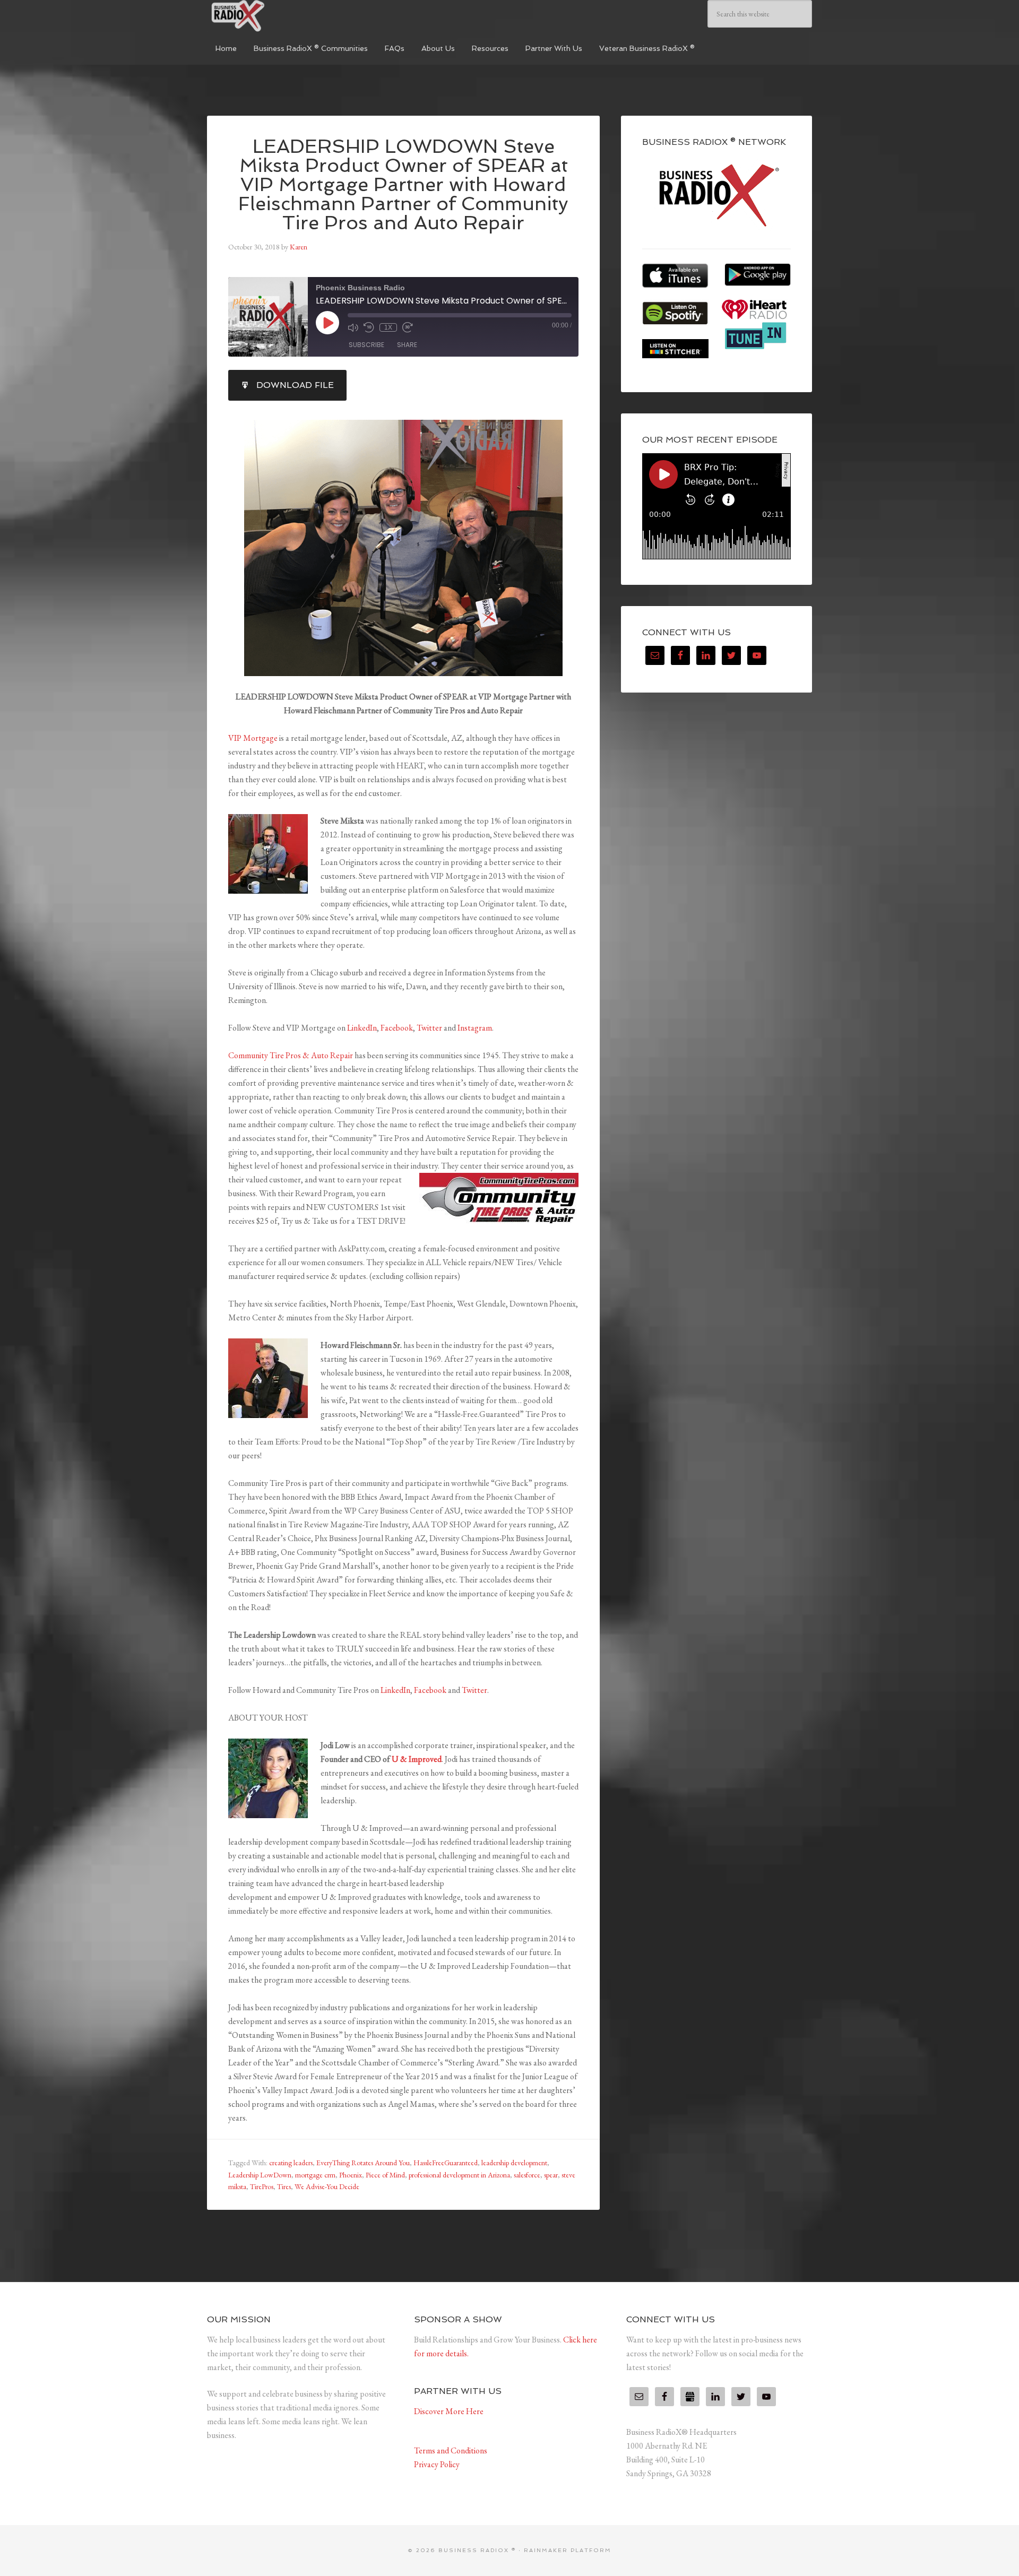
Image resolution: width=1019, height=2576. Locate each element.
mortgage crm (315, 2175)
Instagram (475, 1028)
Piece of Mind (385, 2175)
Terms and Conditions (451, 2450)
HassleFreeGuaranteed (446, 2163)
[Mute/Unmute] (353, 327)
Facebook (397, 1028)
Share (407, 345)
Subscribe (366, 345)
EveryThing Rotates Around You (363, 2163)
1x (388, 327)
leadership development (514, 2163)
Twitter (429, 1028)
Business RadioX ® (287, 16)
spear (551, 2175)
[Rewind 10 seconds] (369, 327)
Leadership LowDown (260, 2175)
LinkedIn (362, 1028)
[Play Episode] (327, 323)
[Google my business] (690, 2397)
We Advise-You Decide (327, 2186)
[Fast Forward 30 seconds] (408, 327)
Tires (284, 2186)
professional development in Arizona (459, 2175)
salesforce (527, 2175)
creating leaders (291, 2163)
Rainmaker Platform (568, 2550)
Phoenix (351, 2175)
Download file (295, 385)
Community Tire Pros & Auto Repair (291, 1055)
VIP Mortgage (253, 738)
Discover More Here (449, 2411)
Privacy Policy (437, 2464)
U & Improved (417, 1759)
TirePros (262, 2186)
